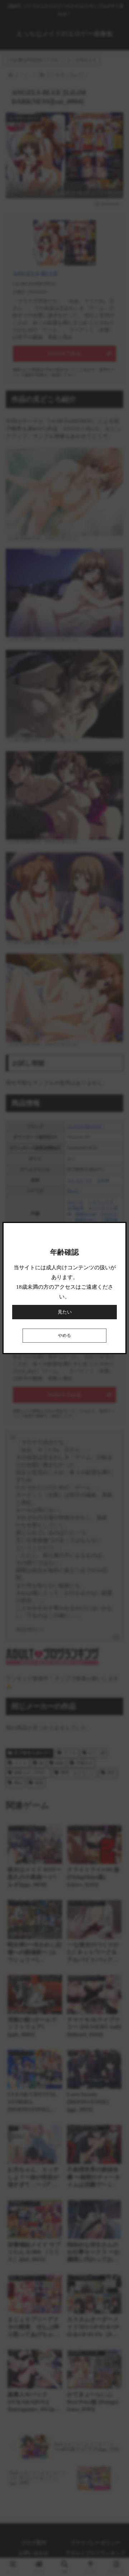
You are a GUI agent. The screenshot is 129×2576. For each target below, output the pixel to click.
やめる (64, 1336)
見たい (65, 1312)
